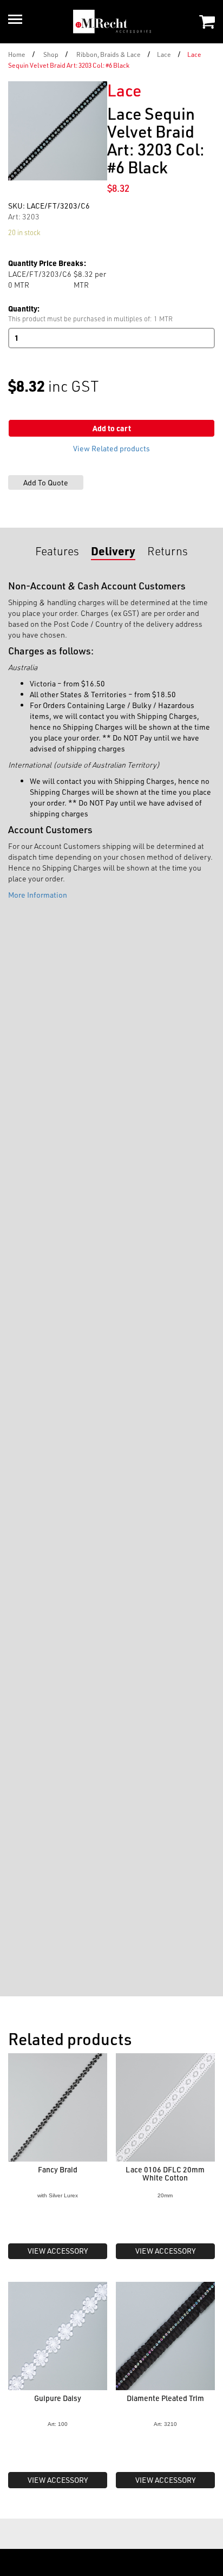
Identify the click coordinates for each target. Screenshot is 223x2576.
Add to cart (112, 428)
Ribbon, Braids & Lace (109, 54)
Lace (164, 54)
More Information (38, 895)
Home (17, 54)
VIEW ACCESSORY (58, 2251)
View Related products (111, 448)
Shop (51, 54)
